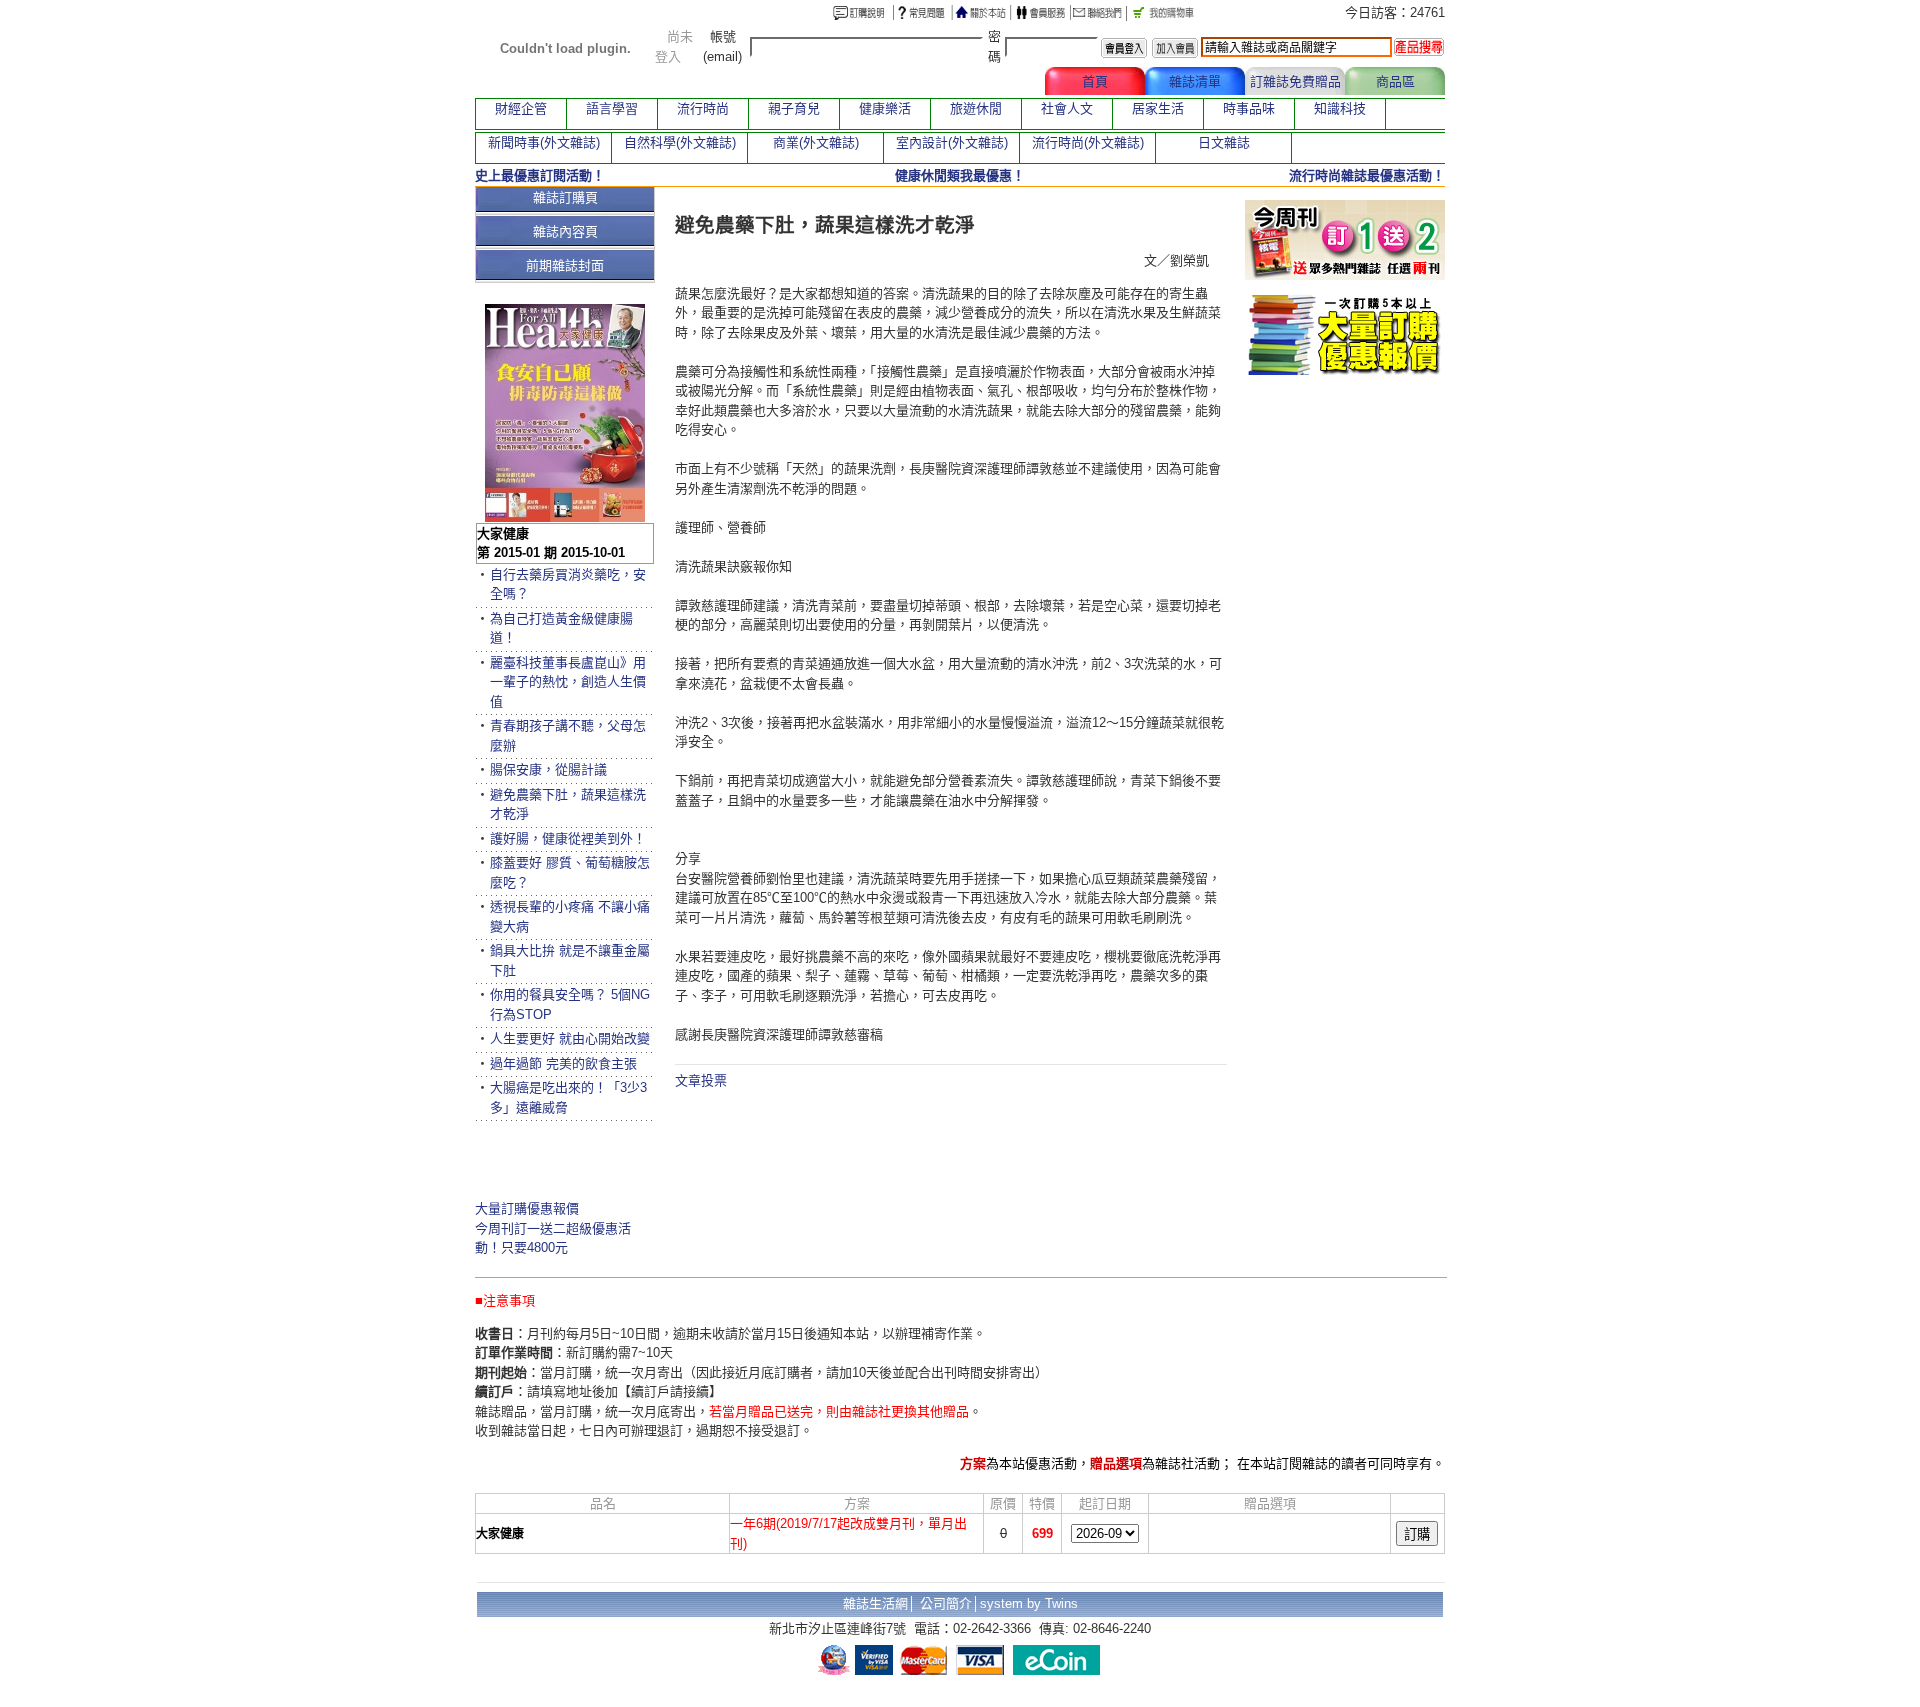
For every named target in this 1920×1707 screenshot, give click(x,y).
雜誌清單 (1195, 81)
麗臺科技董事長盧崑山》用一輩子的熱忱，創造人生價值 (568, 682)
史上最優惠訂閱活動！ (540, 175)
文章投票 (701, 1080)
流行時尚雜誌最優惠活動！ (1367, 175)
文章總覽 (995, 81)
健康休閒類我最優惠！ (960, 175)
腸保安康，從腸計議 (548, 769)
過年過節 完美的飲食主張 (563, 1063)
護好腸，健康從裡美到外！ (568, 838)
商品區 (1395, 81)
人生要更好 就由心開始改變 (570, 1038)
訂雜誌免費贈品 (1295, 81)
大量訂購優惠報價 (527, 1208)
